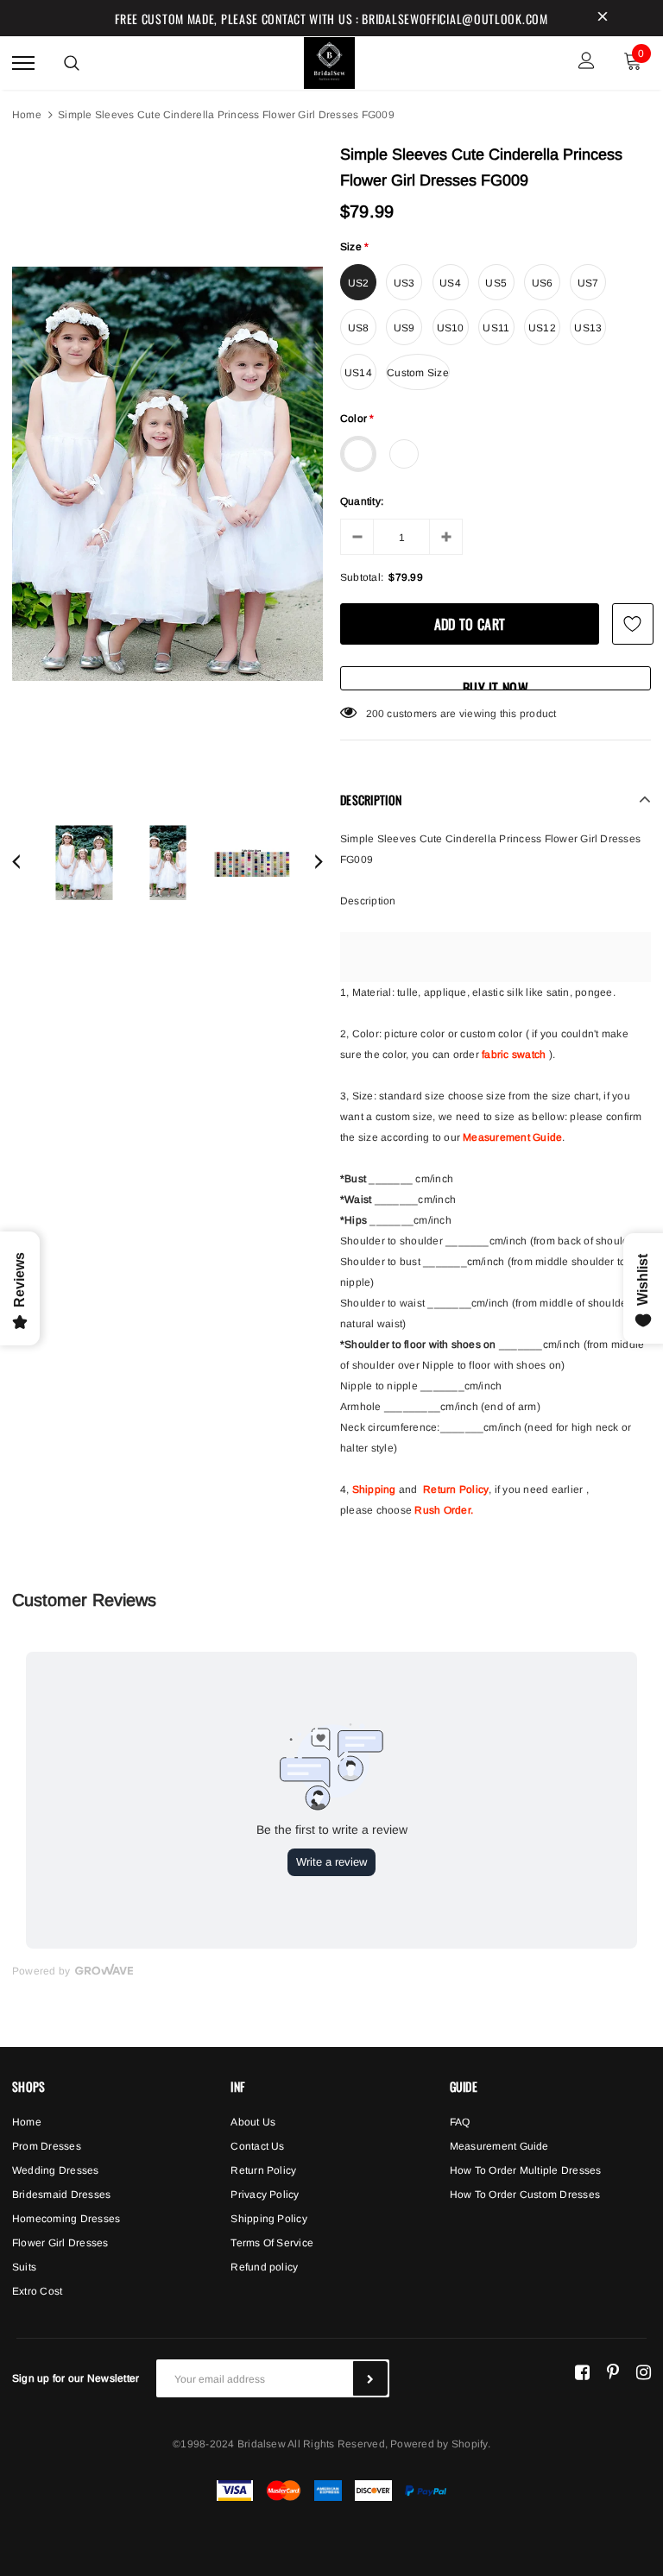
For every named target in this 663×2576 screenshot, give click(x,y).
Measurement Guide (512, 1137)
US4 (450, 283)
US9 (404, 328)
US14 (358, 373)
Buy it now (496, 684)
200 (376, 714)
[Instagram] (644, 2371)
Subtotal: (362, 577)
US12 (542, 328)
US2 (359, 283)
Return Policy (456, 1490)
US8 (359, 328)
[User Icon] (587, 63)
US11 (496, 328)
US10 (451, 328)
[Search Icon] (72, 63)
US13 (588, 328)
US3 (404, 283)
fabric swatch (514, 1055)
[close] (603, 18)
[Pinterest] (613, 2371)
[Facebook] (582, 2371)
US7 (588, 283)
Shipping (374, 1490)
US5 (496, 283)
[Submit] (370, 2378)
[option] (167, 474)
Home (27, 115)
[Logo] (330, 60)
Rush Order (442, 1510)
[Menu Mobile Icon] (23, 63)
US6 (543, 283)
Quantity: (362, 501)
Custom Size (418, 373)
